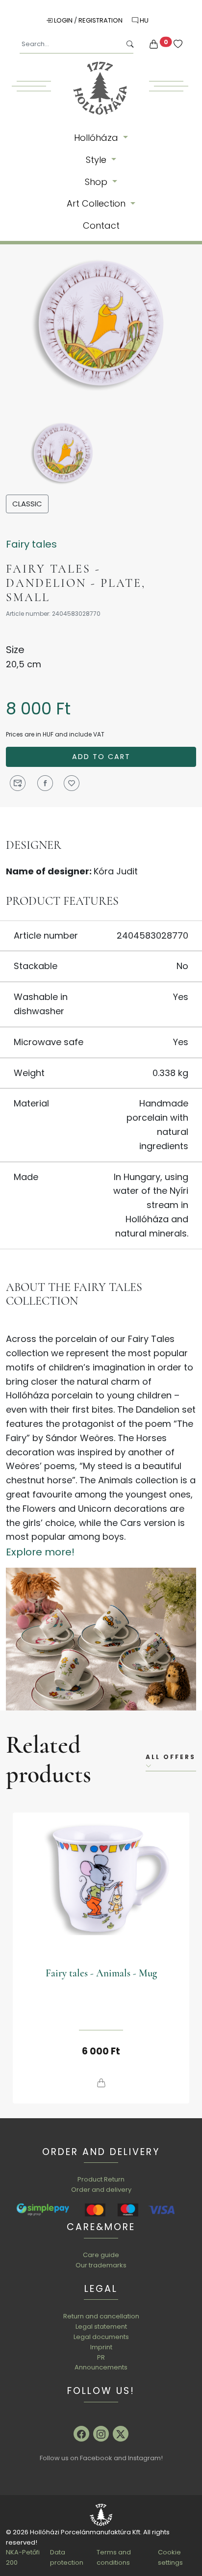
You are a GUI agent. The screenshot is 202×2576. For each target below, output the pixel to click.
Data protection (67, 2557)
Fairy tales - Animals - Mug (101, 1973)
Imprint (101, 2347)
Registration (101, 20)
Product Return (101, 2179)
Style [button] (97, 160)
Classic (27, 504)
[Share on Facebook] (45, 783)
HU (143, 20)
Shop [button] (97, 182)
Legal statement (101, 2326)
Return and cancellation (101, 2316)
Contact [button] (101, 225)
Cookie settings (170, 2557)
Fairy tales (31, 544)
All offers (171, 1757)
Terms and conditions (114, 2557)
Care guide (101, 2255)
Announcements (101, 2367)
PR (101, 2357)
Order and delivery (101, 2190)
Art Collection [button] (97, 203)
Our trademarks (101, 2265)
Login (63, 20)
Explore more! (40, 1552)
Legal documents (101, 2337)
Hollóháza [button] (97, 138)
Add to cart (101, 757)
